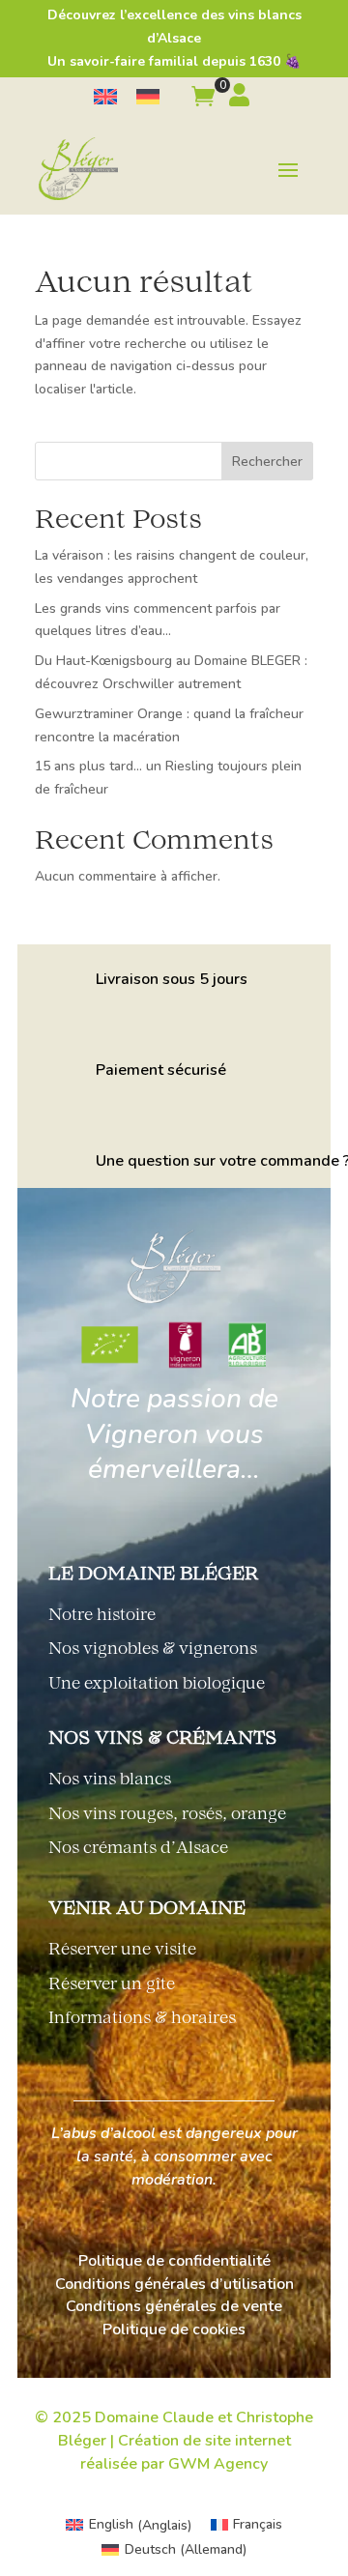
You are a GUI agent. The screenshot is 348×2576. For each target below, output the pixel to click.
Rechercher (267, 462)
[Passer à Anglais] (105, 97)
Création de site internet (204, 2441)
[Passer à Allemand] (148, 97)
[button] (203, 100)
